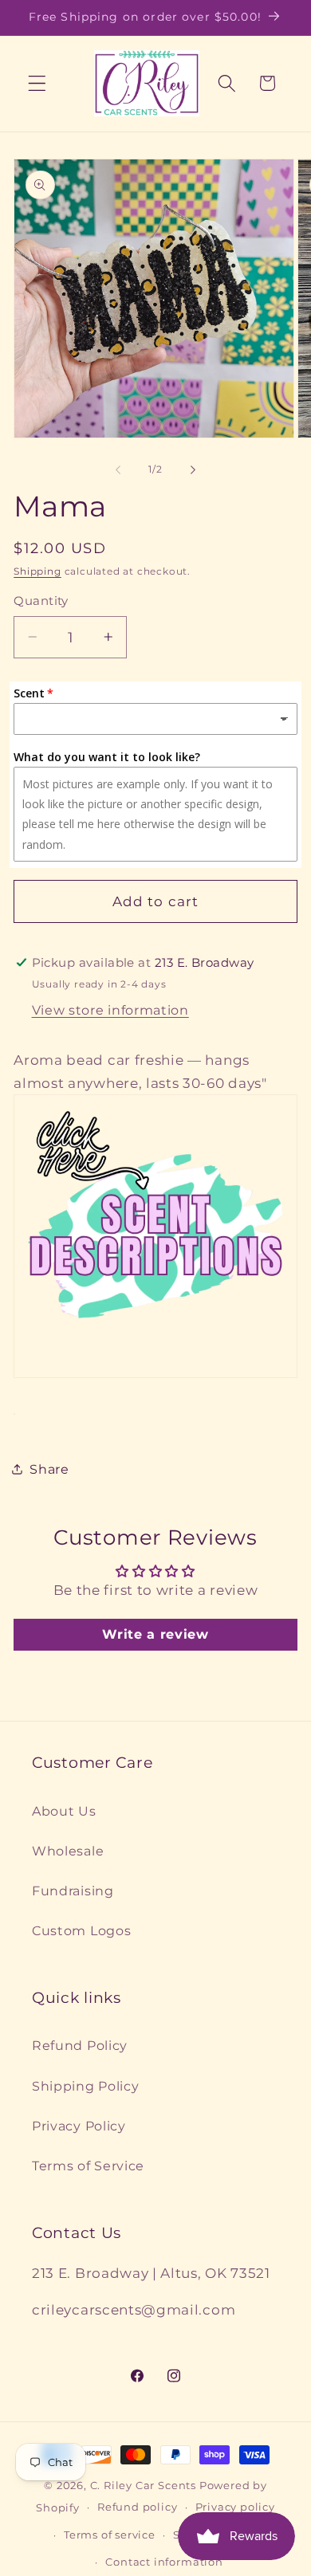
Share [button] (49, 1469)
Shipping (37, 571)
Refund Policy (80, 2045)
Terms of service (110, 2535)
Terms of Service (88, 2166)
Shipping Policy (85, 2086)
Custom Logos (81, 1930)
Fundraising (73, 1891)
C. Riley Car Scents (143, 2486)
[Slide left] (118, 470)
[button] (37, 83)
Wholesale (68, 1851)
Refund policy (137, 2507)
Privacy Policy (79, 2126)
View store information (110, 1010)
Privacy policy (235, 2507)
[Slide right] (193, 470)
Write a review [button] (155, 1634)
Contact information (164, 2562)
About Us (64, 1811)
